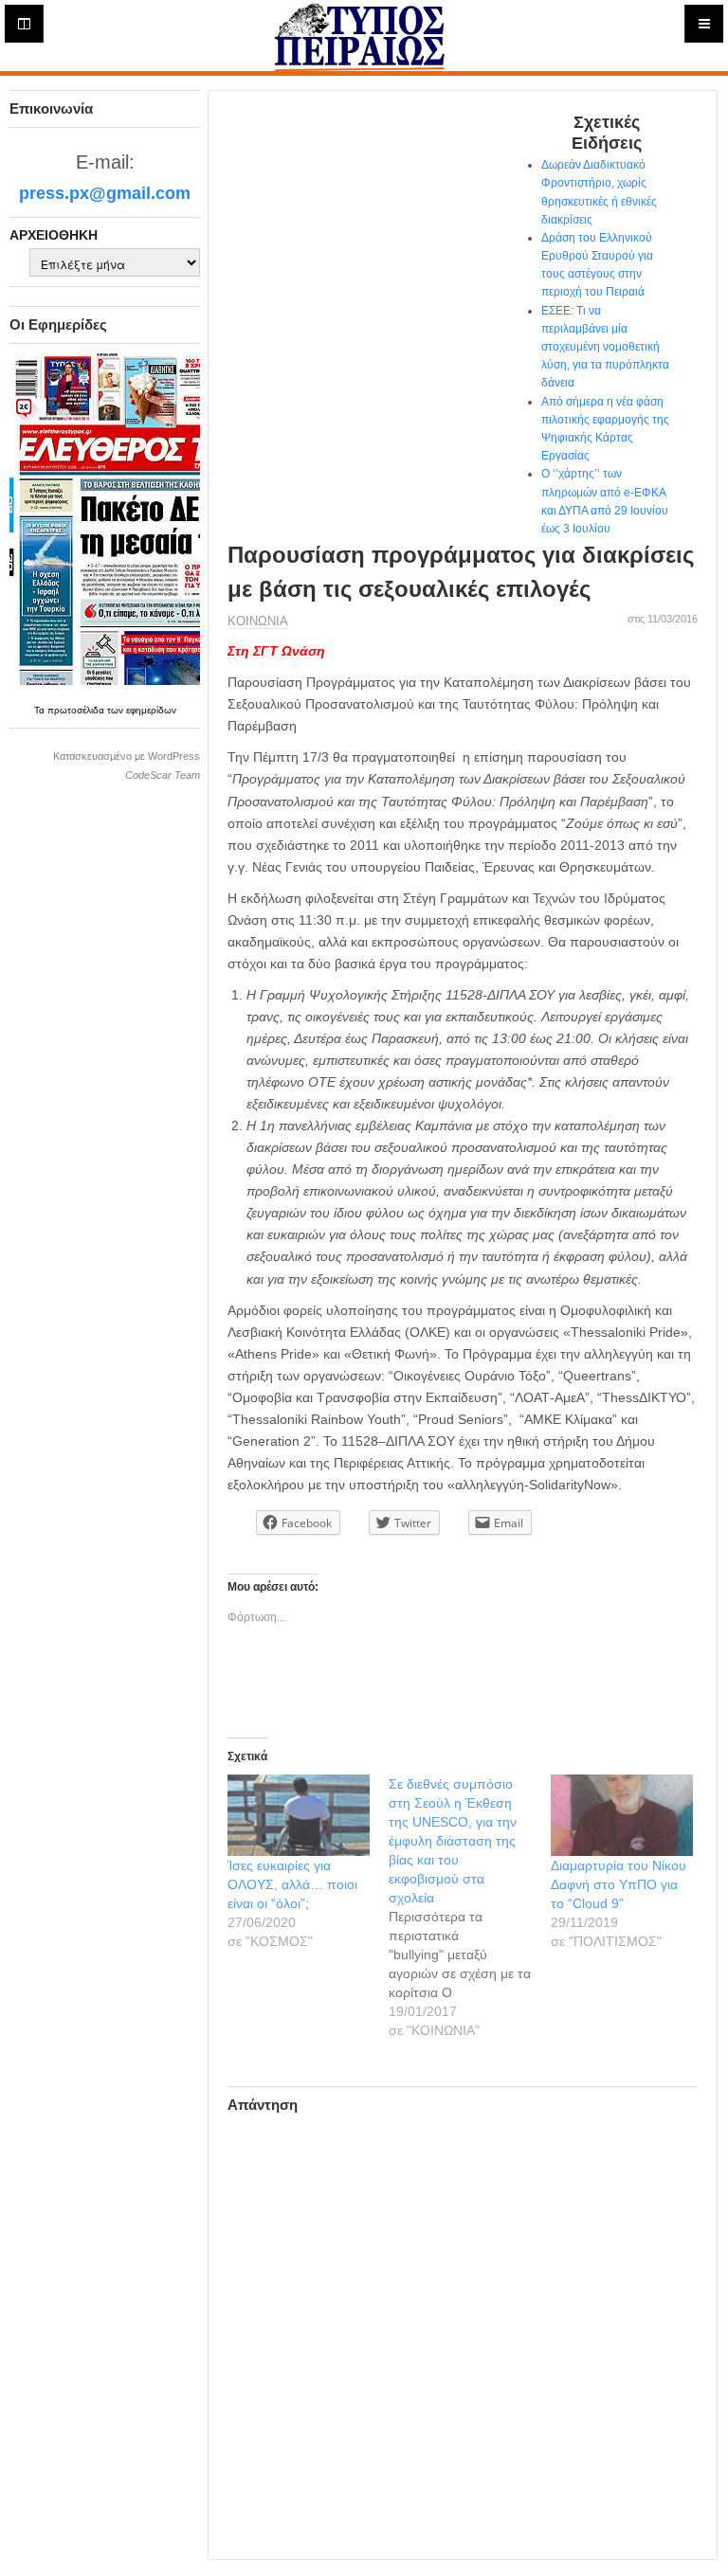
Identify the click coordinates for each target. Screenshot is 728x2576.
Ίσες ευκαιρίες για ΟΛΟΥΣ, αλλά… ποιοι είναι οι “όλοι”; (292, 1884)
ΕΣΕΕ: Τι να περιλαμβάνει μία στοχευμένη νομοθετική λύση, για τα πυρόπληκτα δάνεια (605, 347)
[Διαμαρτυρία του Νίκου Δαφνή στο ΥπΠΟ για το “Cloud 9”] (622, 1815)
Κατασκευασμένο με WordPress (127, 756)
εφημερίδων (151, 710)
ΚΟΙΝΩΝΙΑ (258, 621)
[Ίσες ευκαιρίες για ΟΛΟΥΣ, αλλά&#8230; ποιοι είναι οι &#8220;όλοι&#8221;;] (299, 1815)
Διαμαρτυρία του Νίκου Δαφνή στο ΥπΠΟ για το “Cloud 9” (619, 1884)
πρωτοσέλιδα (77, 710)
